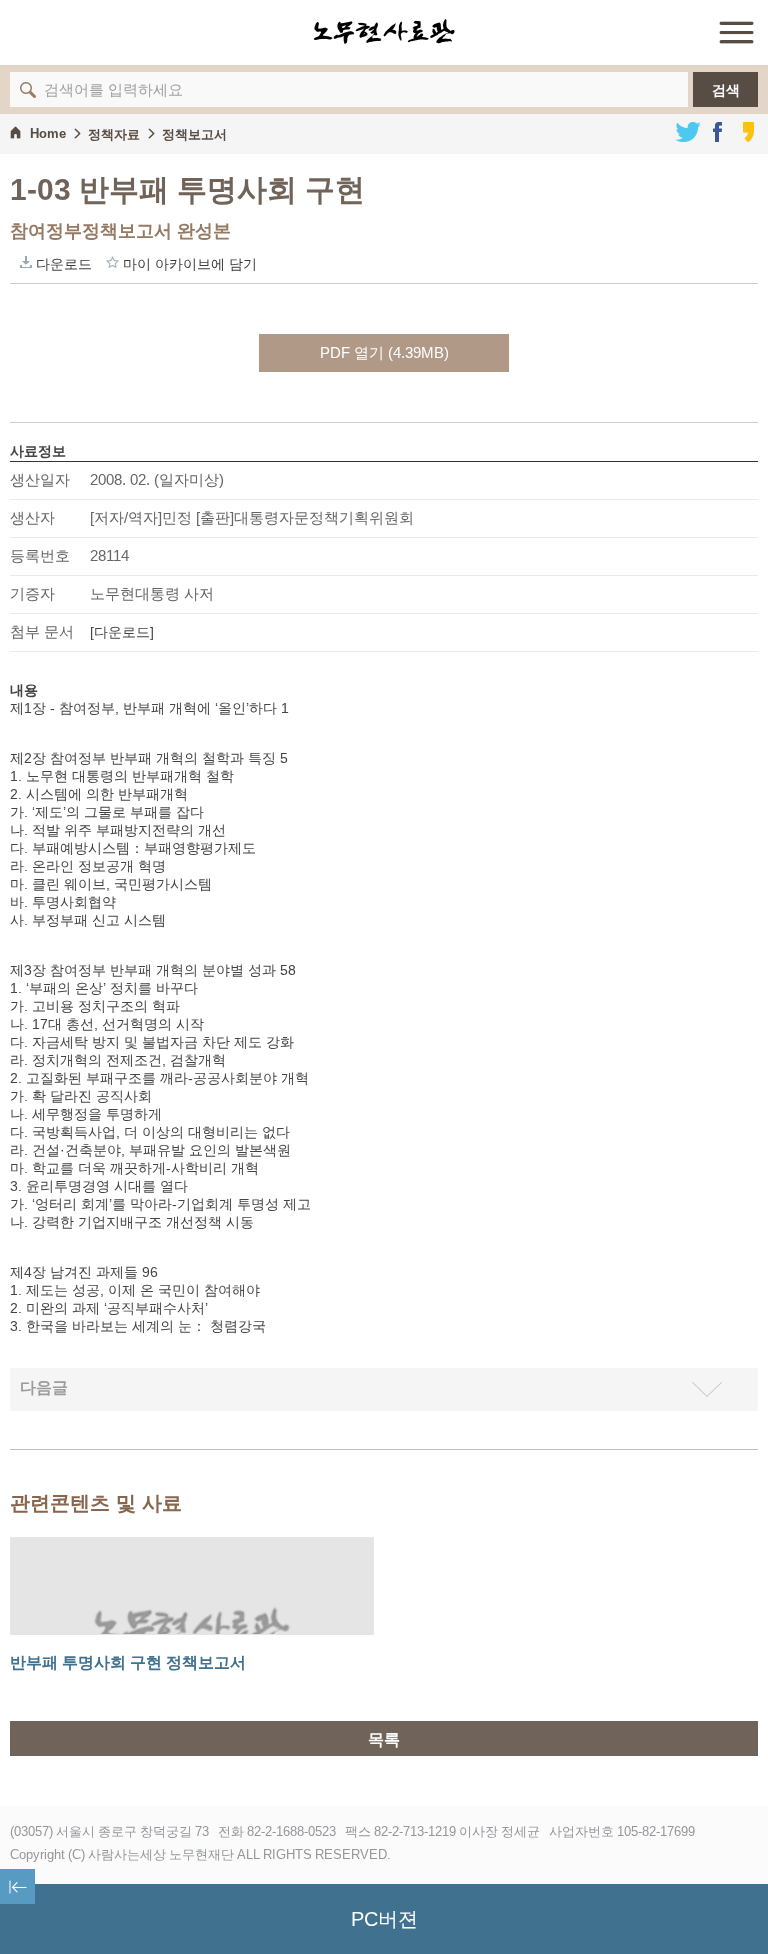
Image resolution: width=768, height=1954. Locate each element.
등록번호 (40, 555)
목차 (17, 1886)
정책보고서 (194, 134)
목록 (384, 1739)
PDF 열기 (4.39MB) (384, 352)
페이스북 (718, 132)
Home (48, 133)
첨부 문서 (42, 631)
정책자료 (114, 134)
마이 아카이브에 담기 (112, 262)
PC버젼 (384, 1919)
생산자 (32, 517)
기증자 (32, 593)
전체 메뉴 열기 (736, 32)
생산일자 (40, 479)
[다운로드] (122, 632)
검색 (726, 90)
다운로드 (26, 262)
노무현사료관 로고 (384, 32)
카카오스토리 (748, 132)
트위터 (688, 132)
